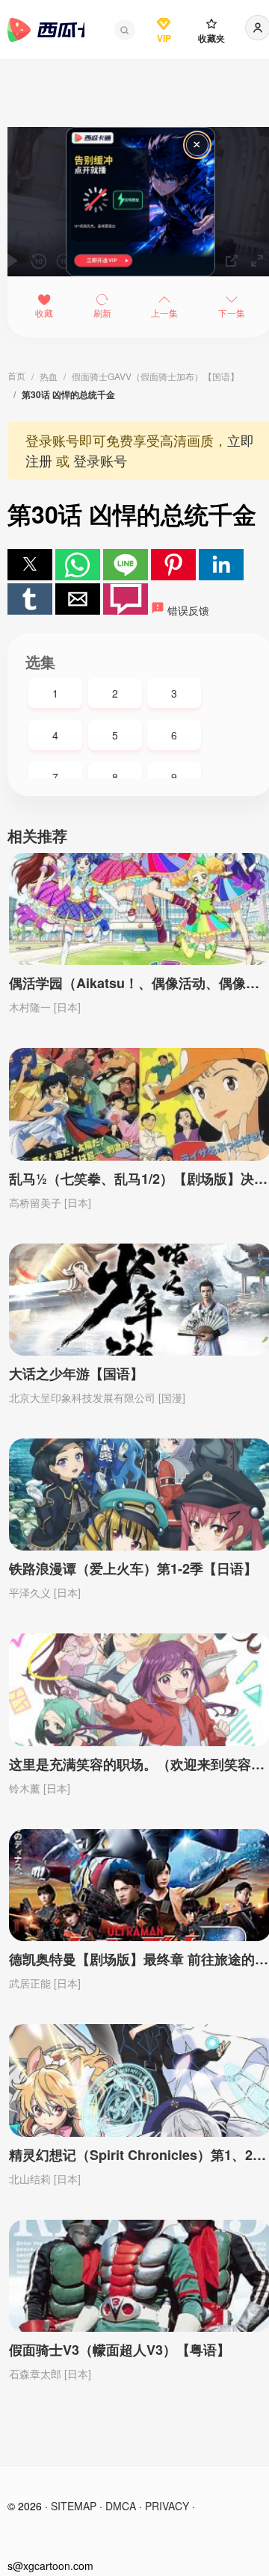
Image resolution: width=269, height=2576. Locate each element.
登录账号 (100, 460)
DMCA (121, 2506)
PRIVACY (167, 2506)
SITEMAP (74, 2506)
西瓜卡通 (46, 30)
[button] (125, 30)
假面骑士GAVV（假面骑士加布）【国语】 (155, 376)
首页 (16, 375)
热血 (49, 376)
